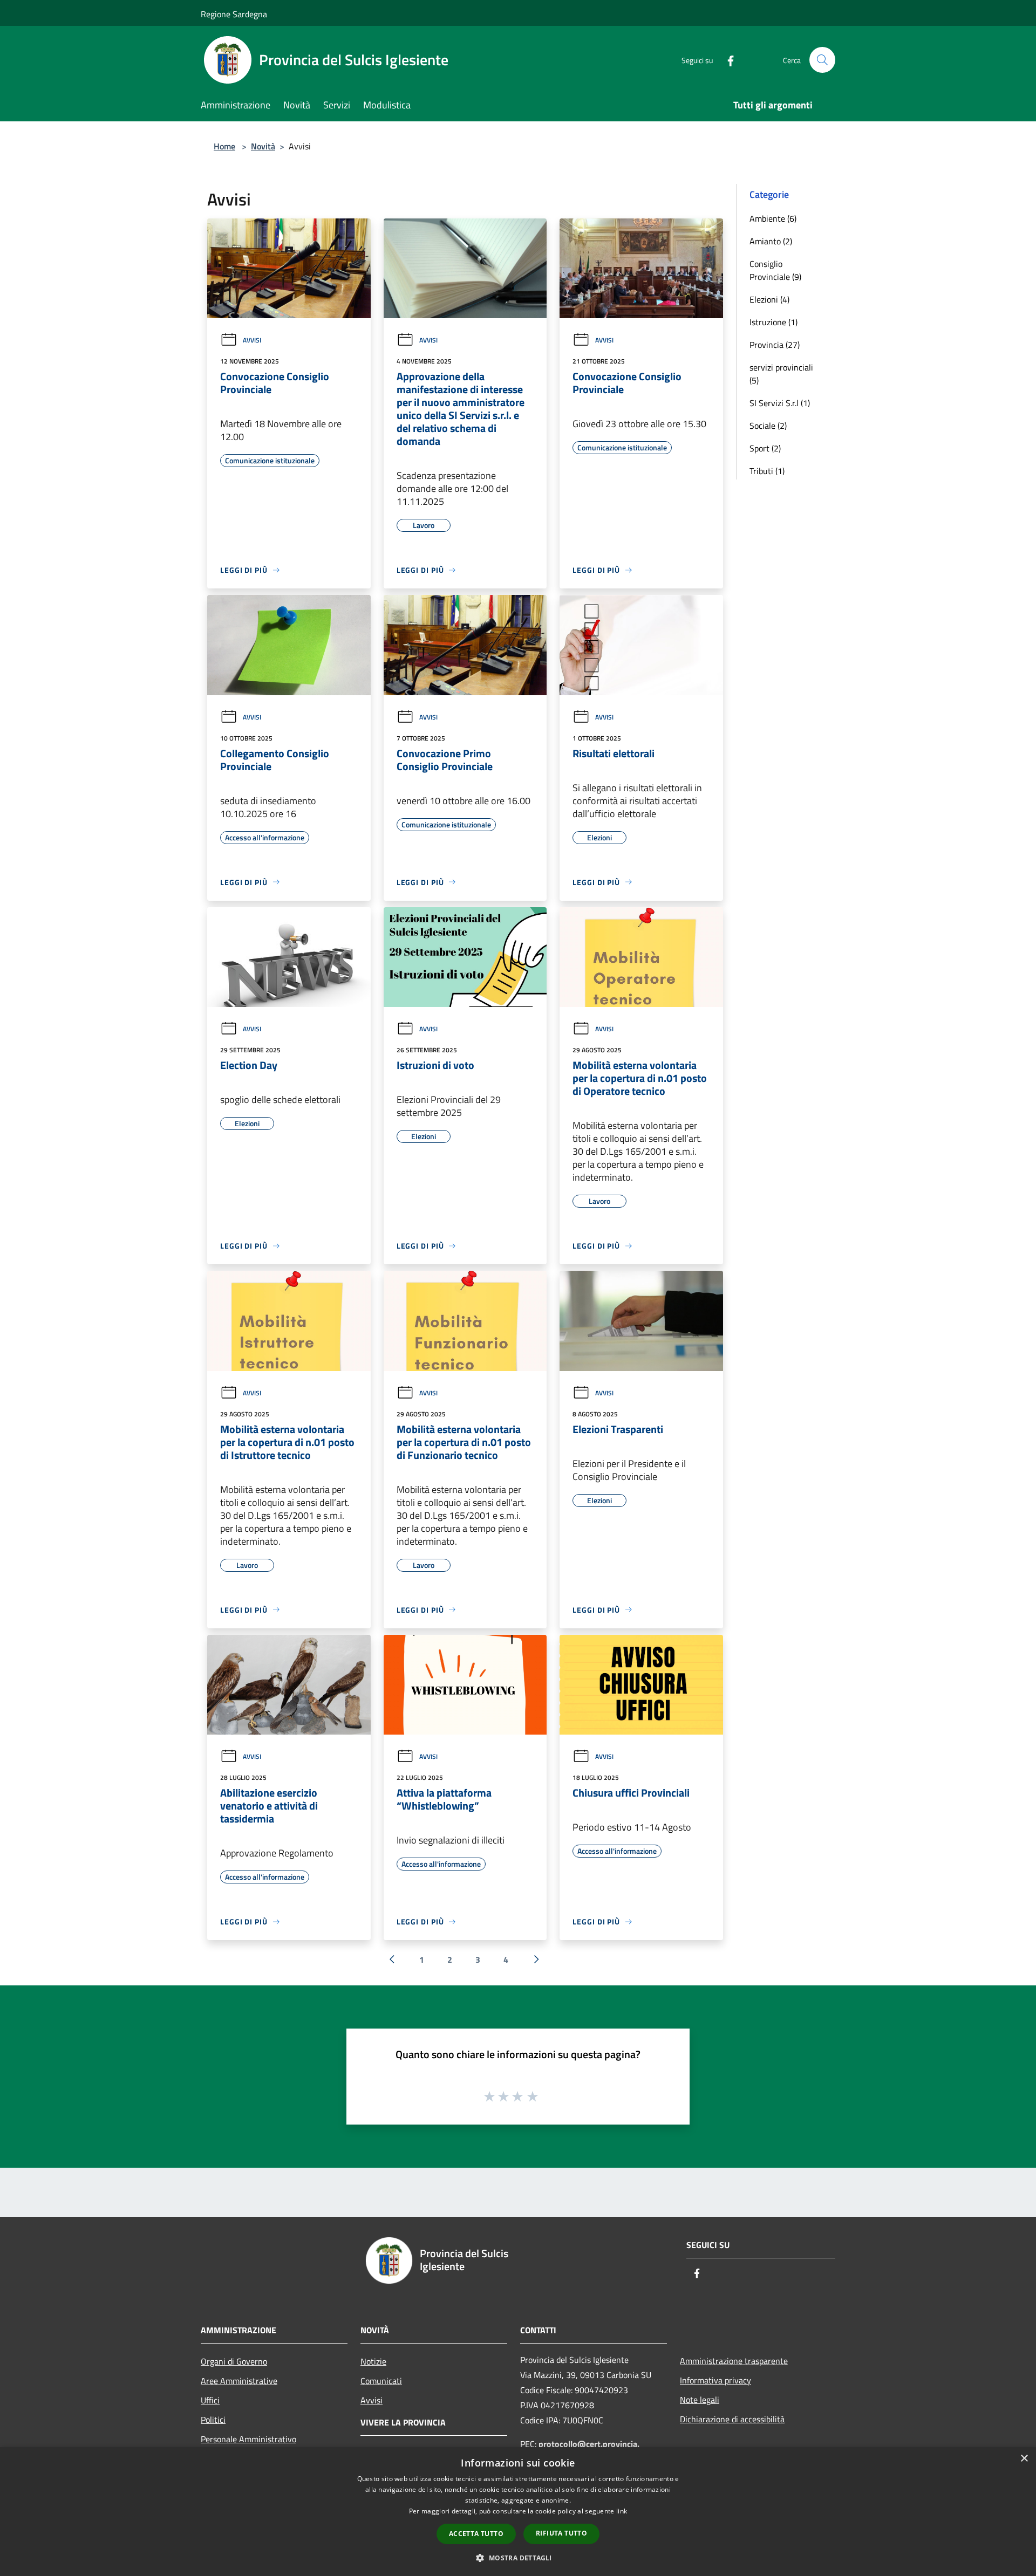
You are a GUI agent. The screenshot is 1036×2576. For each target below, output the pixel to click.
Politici (213, 2420)
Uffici (210, 2400)
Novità (263, 146)
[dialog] (518, 2512)
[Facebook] (726, 60)
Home (224, 146)
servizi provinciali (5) (781, 374)
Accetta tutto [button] (476, 2534)
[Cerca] (822, 60)
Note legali (700, 2400)
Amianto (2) (771, 241)
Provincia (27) (775, 345)
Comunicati (381, 2381)
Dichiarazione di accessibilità (732, 2419)
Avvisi (252, 340)
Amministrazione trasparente (734, 2361)
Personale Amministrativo (248, 2439)
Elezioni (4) (769, 299)
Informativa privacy (715, 2380)
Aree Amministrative (239, 2381)
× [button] (1024, 2459)
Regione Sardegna (234, 14)
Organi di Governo (234, 2361)
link (622, 2511)
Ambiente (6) (773, 218)
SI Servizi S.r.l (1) (780, 403)
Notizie (373, 2361)
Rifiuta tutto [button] (561, 2533)
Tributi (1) (767, 471)
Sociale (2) (768, 426)
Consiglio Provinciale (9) (775, 270)
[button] (518, 2558)
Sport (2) (765, 448)
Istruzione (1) (773, 322)
